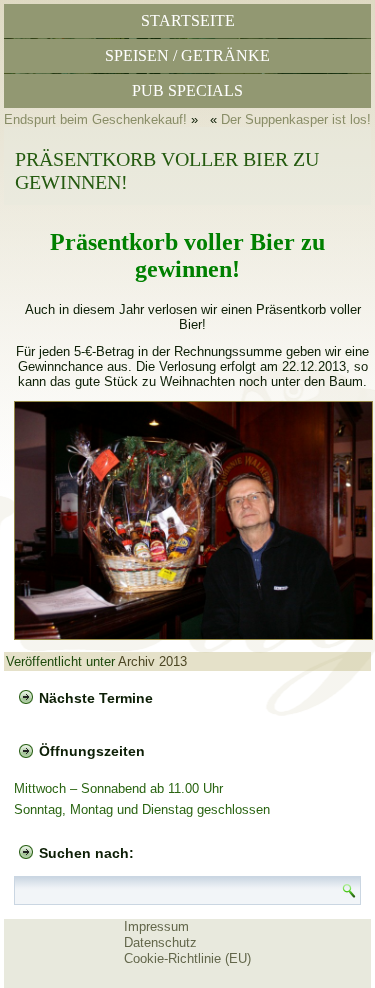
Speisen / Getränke (187, 55)
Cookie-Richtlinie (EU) (187, 958)
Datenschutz (160, 942)
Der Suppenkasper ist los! (296, 119)
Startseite (188, 20)
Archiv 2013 (152, 661)
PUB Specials (187, 90)
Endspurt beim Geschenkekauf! (95, 119)
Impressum (156, 926)
